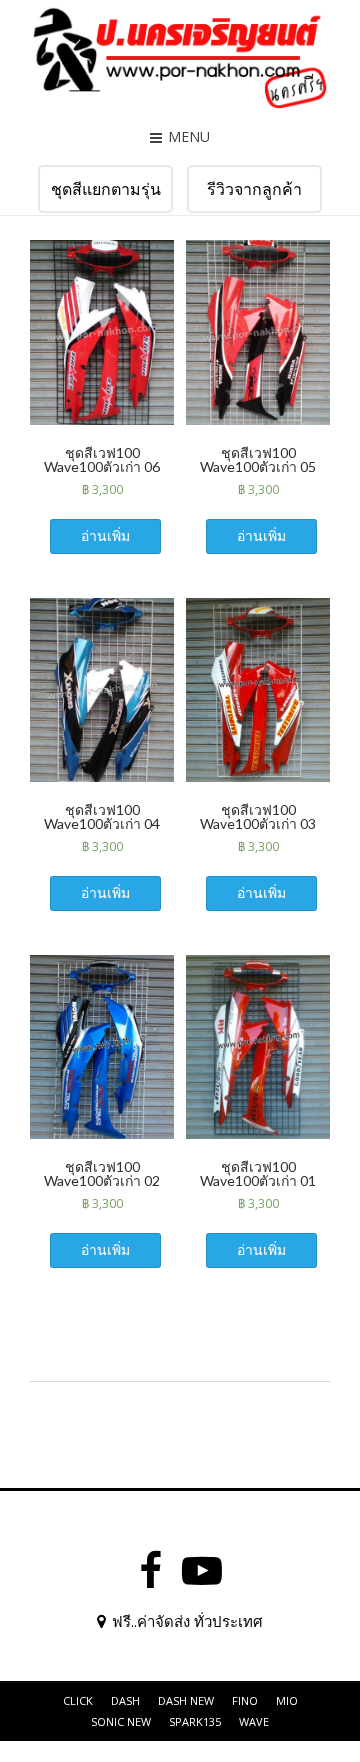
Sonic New (121, 1721)
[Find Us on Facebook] (150, 1571)
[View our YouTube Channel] (202, 1571)
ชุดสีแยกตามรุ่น (106, 189)
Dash (125, 1700)
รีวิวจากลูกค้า (254, 189)
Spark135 (195, 1721)
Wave (254, 1721)
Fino (245, 1700)
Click (78, 1700)
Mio (287, 1700)
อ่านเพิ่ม (105, 535)
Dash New (186, 1700)
